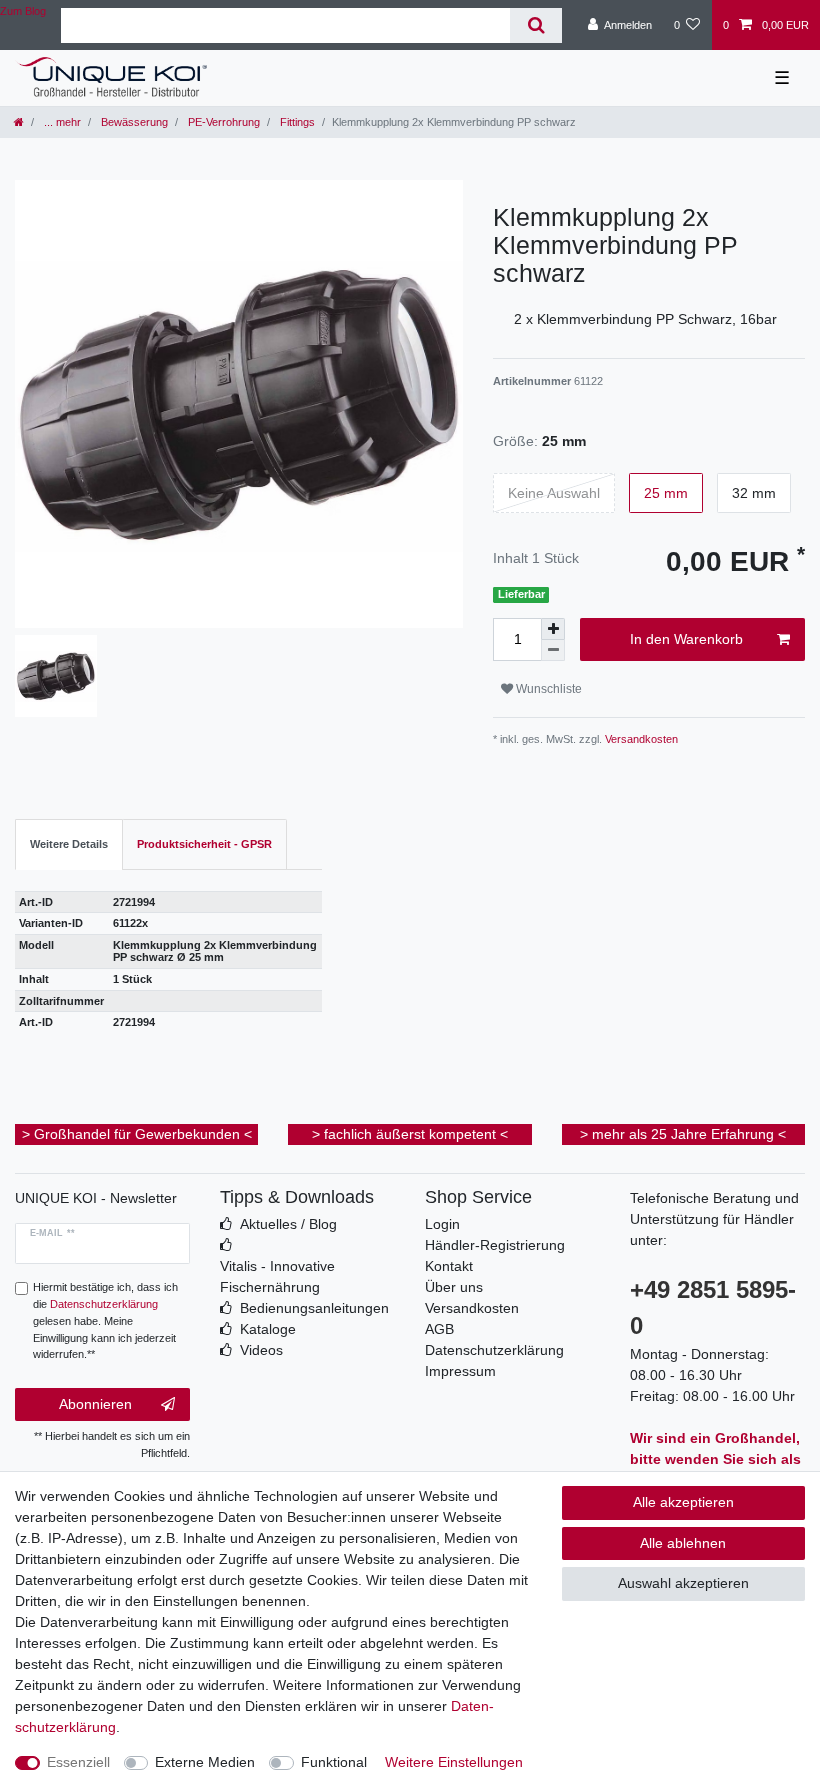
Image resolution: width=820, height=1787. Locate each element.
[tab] (69, 844)
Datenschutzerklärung (494, 1350)
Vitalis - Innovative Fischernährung (277, 1276)
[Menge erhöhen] (553, 629)
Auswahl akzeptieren (683, 1583)
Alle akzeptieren (683, 1502)
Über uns (454, 1287)
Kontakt (449, 1266)
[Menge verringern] (553, 650)
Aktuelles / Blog (288, 1224)
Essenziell (78, 1762)
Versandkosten (640, 739)
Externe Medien (205, 1762)
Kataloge (268, 1329)
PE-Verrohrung (222, 122)
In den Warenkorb (686, 639)
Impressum (460, 1371)
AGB (439, 1329)
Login (442, 1224)
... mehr (61, 122)
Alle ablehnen (683, 1543)
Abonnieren (95, 1404)
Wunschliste (547, 689)
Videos (261, 1350)
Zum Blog (23, 11)
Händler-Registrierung (495, 1245)
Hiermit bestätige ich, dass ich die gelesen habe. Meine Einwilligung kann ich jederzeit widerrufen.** (105, 1320)
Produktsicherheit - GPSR (204, 844)
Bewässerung (133, 122)
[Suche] (535, 25)
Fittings (296, 122)
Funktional (334, 1762)
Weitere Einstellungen (454, 1762)
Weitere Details (69, 844)
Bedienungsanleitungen (314, 1308)
